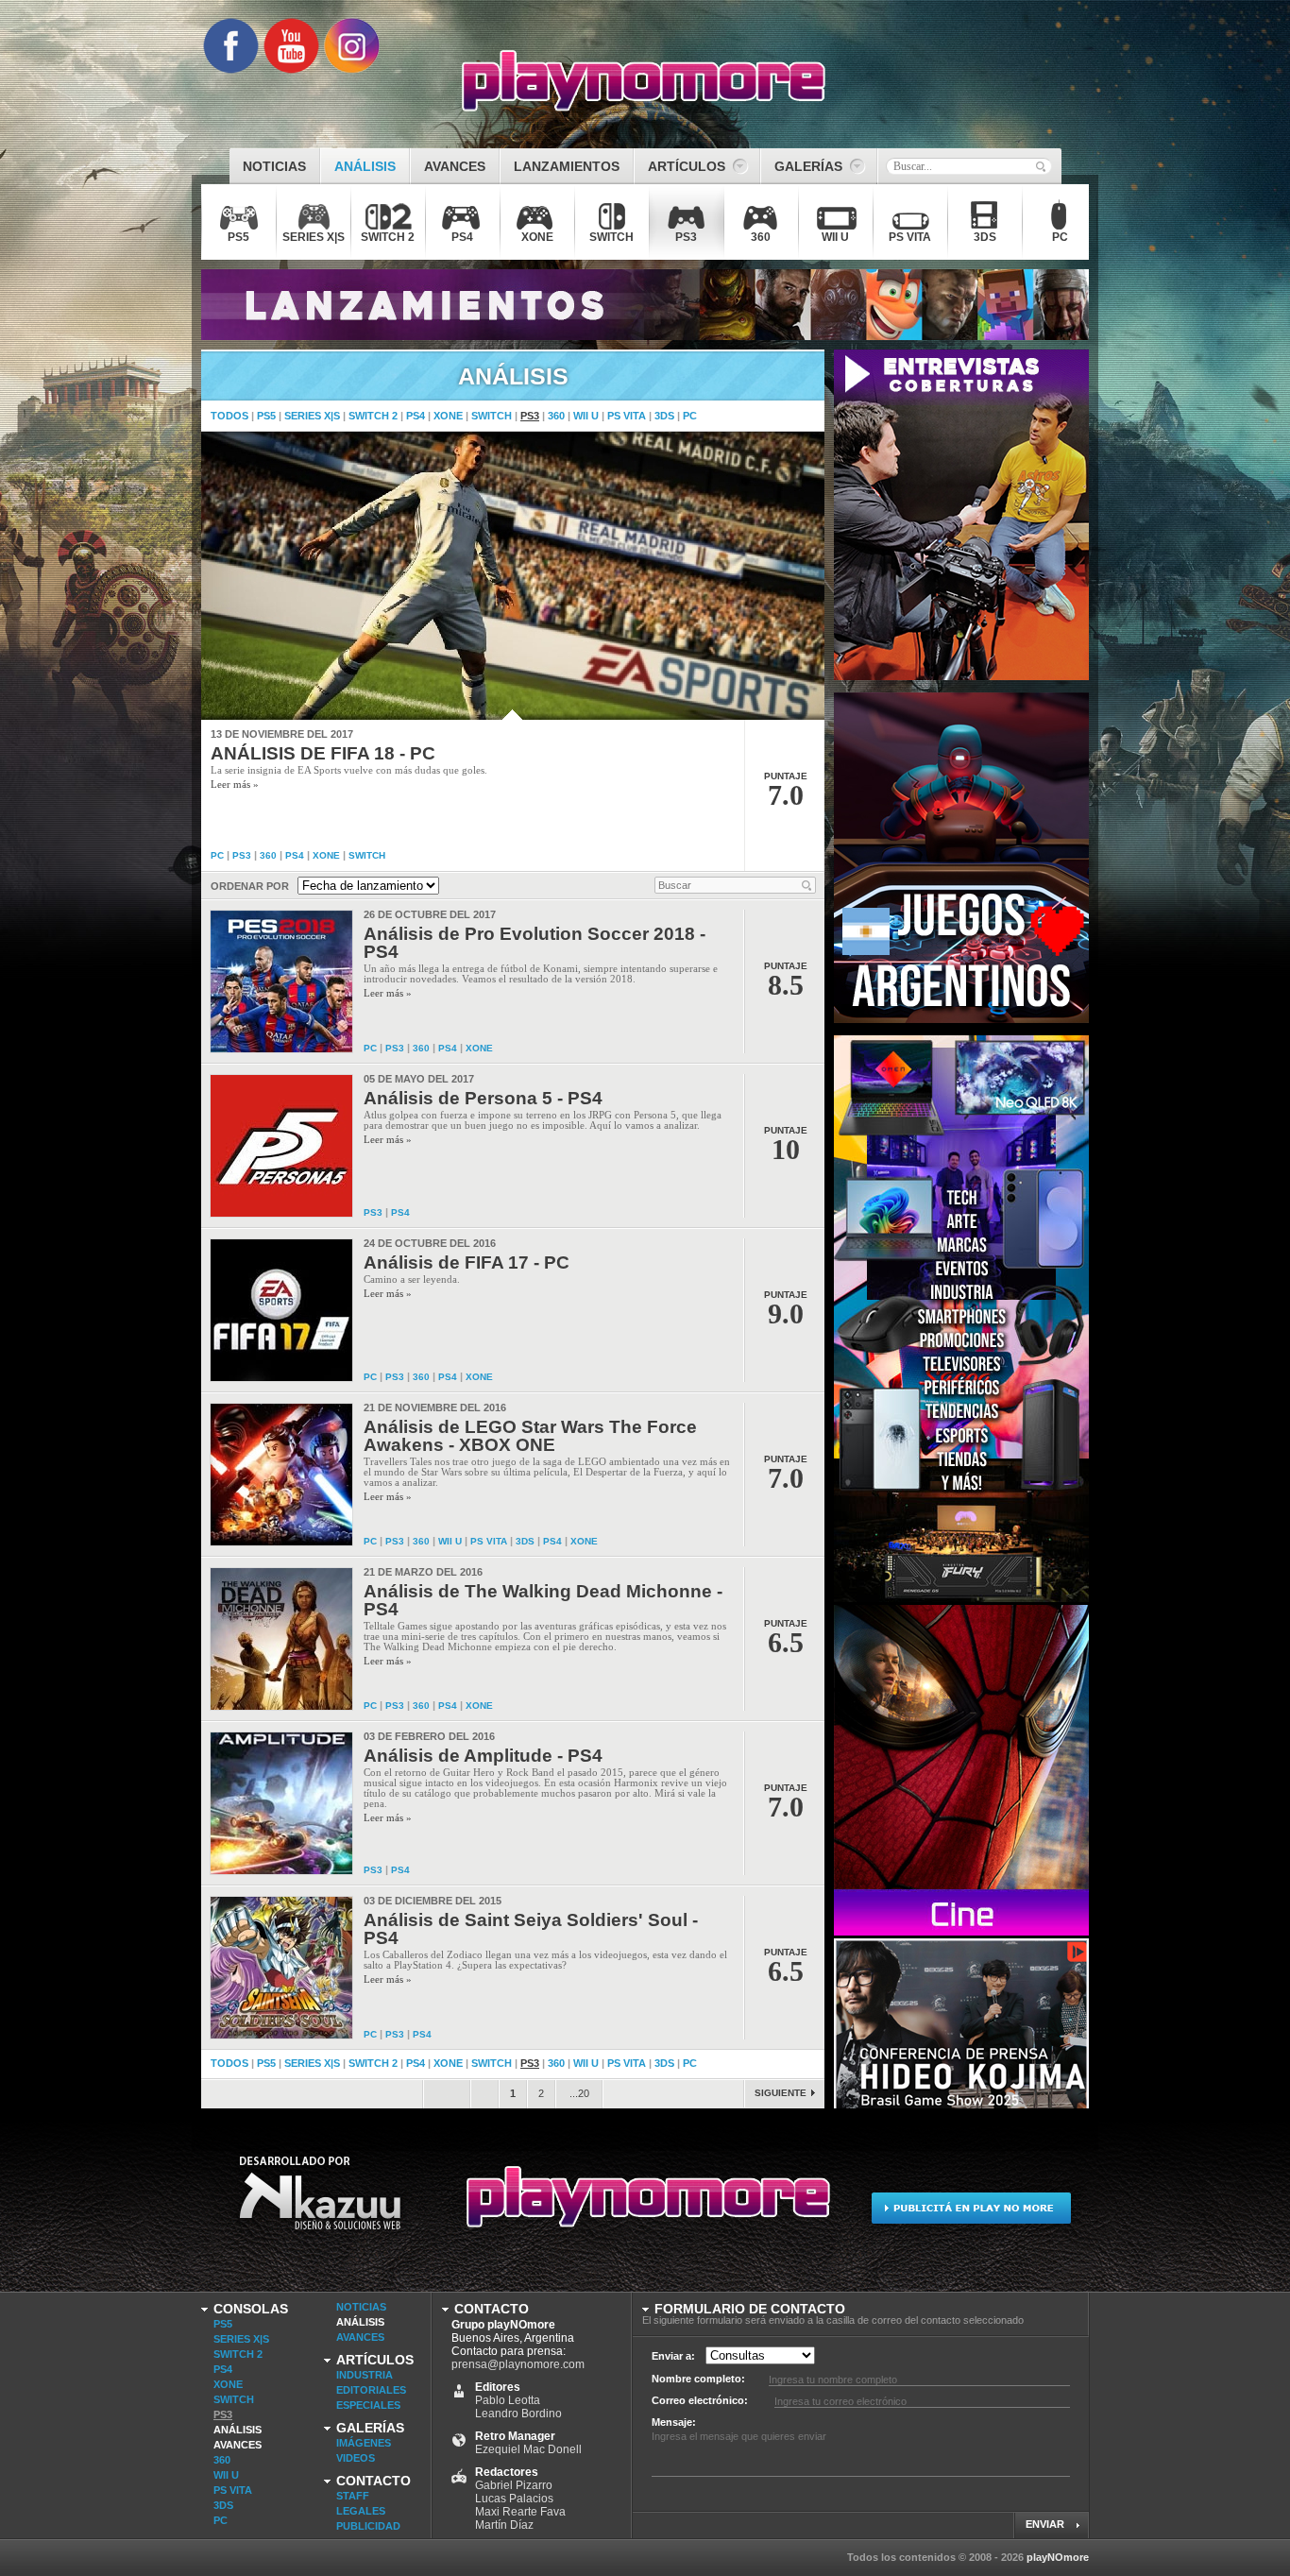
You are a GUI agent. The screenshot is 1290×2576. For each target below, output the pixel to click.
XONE (448, 416)
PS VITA (627, 416)
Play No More (645, 2205)
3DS (664, 416)
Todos (229, 416)
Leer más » (235, 784)
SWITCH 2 (373, 416)
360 (556, 416)
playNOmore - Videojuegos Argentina (644, 81)
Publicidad (368, 2526)
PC (690, 416)
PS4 (416, 416)
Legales (361, 2511)
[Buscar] (806, 885)
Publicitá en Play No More (970, 2205)
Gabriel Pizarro (514, 2485)
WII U (586, 416)
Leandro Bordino (518, 2414)
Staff (353, 2496)
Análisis (238, 2430)
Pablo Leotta (508, 2400)
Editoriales (371, 2390)
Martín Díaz (504, 2525)
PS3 (530, 416)
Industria (365, 2375)
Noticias (361, 2307)
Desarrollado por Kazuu (320, 2205)
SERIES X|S (312, 416)
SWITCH (492, 416)
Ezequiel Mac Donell (528, 2449)
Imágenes (364, 2443)
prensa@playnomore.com (518, 2364)
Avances (238, 2445)
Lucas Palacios (514, 2499)
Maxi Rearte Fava (520, 2512)
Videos (356, 2458)
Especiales (368, 2405)
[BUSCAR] (1041, 166)
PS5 (266, 416)
